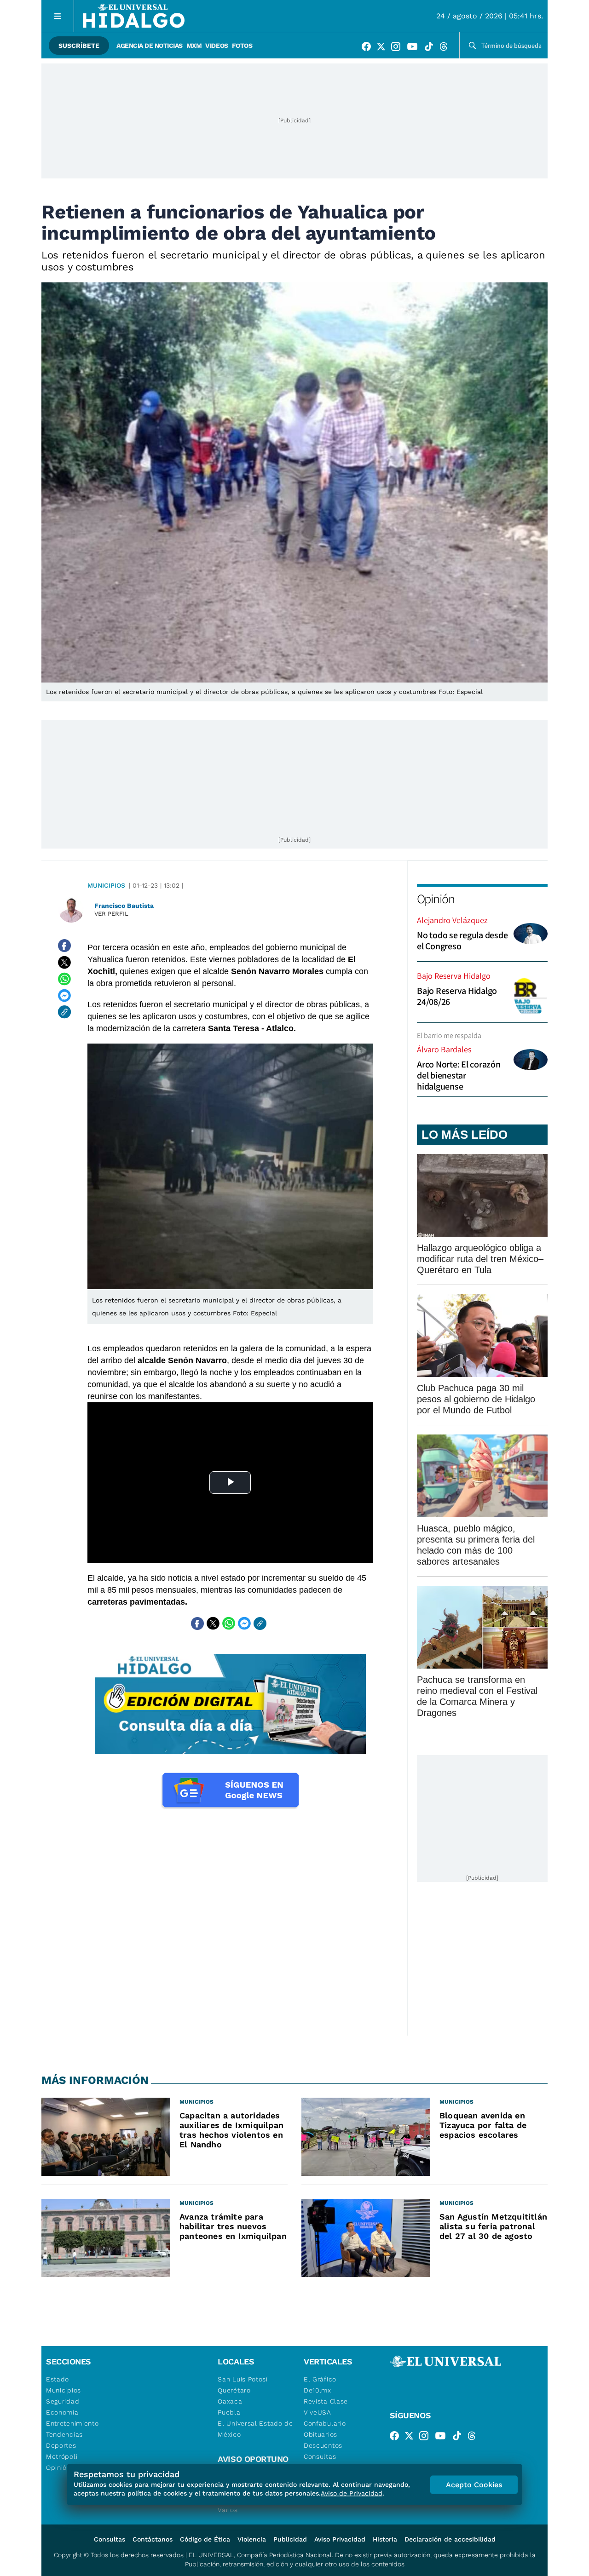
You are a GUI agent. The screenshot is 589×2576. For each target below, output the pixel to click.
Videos (217, 46)
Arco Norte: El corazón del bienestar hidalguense (459, 1075)
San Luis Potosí (243, 2379)
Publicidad (290, 2539)
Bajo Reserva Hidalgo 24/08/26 (457, 996)
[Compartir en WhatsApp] (64, 979)
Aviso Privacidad (340, 2539)
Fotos (242, 46)
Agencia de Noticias (150, 46)
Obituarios (320, 2434)
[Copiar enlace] (64, 1012)
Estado (58, 2379)
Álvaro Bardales (444, 1049)
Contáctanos (153, 2539)
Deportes (61, 2445)
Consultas (320, 2456)
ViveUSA (318, 2412)
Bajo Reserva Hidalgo (454, 976)
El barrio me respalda (449, 1036)
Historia (385, 2539)
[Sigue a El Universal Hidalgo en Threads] (446, 48)
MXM (194, 46)
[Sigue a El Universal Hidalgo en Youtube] (415, 48)
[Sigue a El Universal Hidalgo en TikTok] (432, 48)
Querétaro (234, 2390)
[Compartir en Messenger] (64, 995)
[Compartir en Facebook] (64, 946)
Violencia (252, 2539)
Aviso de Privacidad (352, 2493)
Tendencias (64, 2434)
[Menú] (58, 16)
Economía (62, 2412)
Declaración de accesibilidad (450, 2539)
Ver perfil (111, 914)
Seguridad (63, 2401)
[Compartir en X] (64, 962)
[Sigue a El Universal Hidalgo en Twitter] (384, 48)
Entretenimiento (72, 2423)
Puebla (229, 2412)
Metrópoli (62, 2456)
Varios (228, 2510)
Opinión (436, 898)
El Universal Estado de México (255, 2429)
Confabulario (325, 2423)
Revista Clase (326, 2401)
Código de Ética (205, 2539)
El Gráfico (320, 2379)
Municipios (106, 885)
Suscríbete (79, 46)
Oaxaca (230, 2401)
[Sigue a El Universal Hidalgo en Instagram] (398, 48)
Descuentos (323, 2445)
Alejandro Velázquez (452, 920)
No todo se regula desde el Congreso (462, 941)
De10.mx (318, 2390)
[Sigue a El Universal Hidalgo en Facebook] (369, 48)
